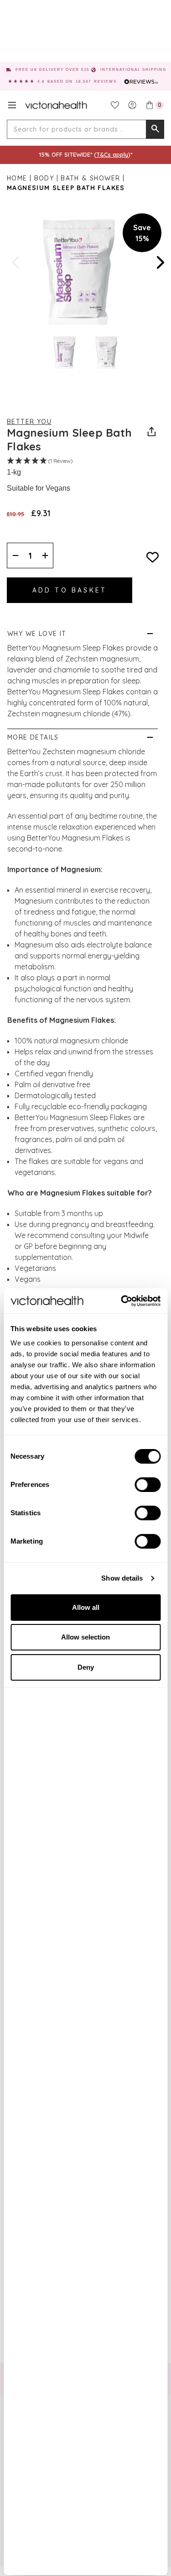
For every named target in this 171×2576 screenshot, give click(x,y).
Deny (86, 1667)
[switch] (148, 1485)
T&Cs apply (112, 154)
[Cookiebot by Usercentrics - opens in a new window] (122, 1301)
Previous (16, 262)
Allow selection (85, 1637)
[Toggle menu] (12, 105)
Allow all (86, 1607)
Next (160, 262)
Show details (122, 1578)
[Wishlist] (115, 105)
